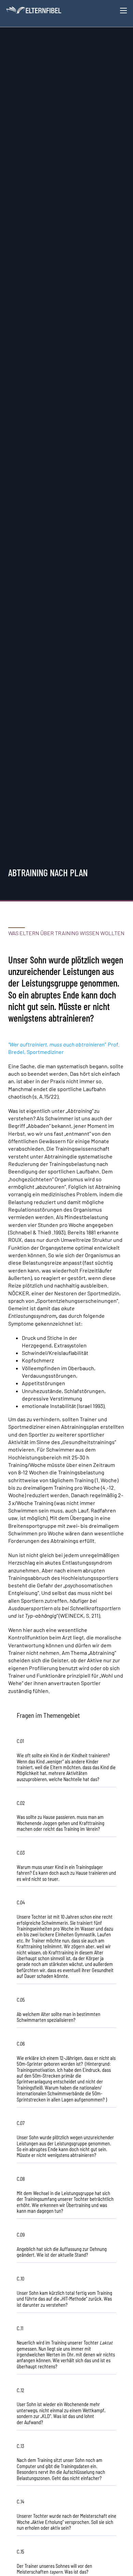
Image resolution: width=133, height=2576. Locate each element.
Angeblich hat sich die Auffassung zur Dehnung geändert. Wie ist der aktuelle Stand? (62, 2252)
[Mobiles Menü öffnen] (123, 11)
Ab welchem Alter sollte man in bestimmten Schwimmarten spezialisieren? (58, 2017)
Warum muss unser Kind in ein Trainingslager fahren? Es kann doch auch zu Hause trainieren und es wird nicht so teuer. (66, 1873)
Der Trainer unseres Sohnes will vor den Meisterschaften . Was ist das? (54, 2569)
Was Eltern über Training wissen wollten (66, 933)
